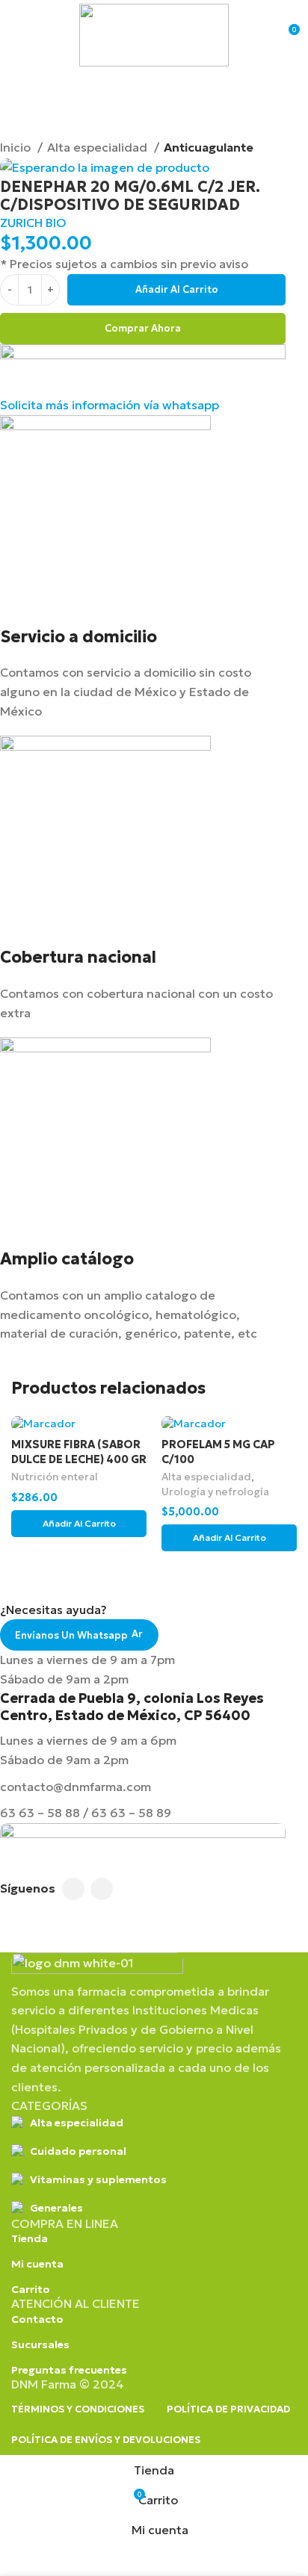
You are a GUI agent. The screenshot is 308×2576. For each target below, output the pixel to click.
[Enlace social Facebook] (73, 1889)
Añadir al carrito (177, 289)
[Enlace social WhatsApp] (102, 1889)
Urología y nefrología (215, 1492)
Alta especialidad (99, 147)
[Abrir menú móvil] (17, 35)
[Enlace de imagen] (97, 1966)
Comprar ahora (143, 328)
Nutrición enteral (55, 1477)
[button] (79, 1524)
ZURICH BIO (33, 223)
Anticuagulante (209, 147)
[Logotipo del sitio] (154, 34)
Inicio (17, 147)
